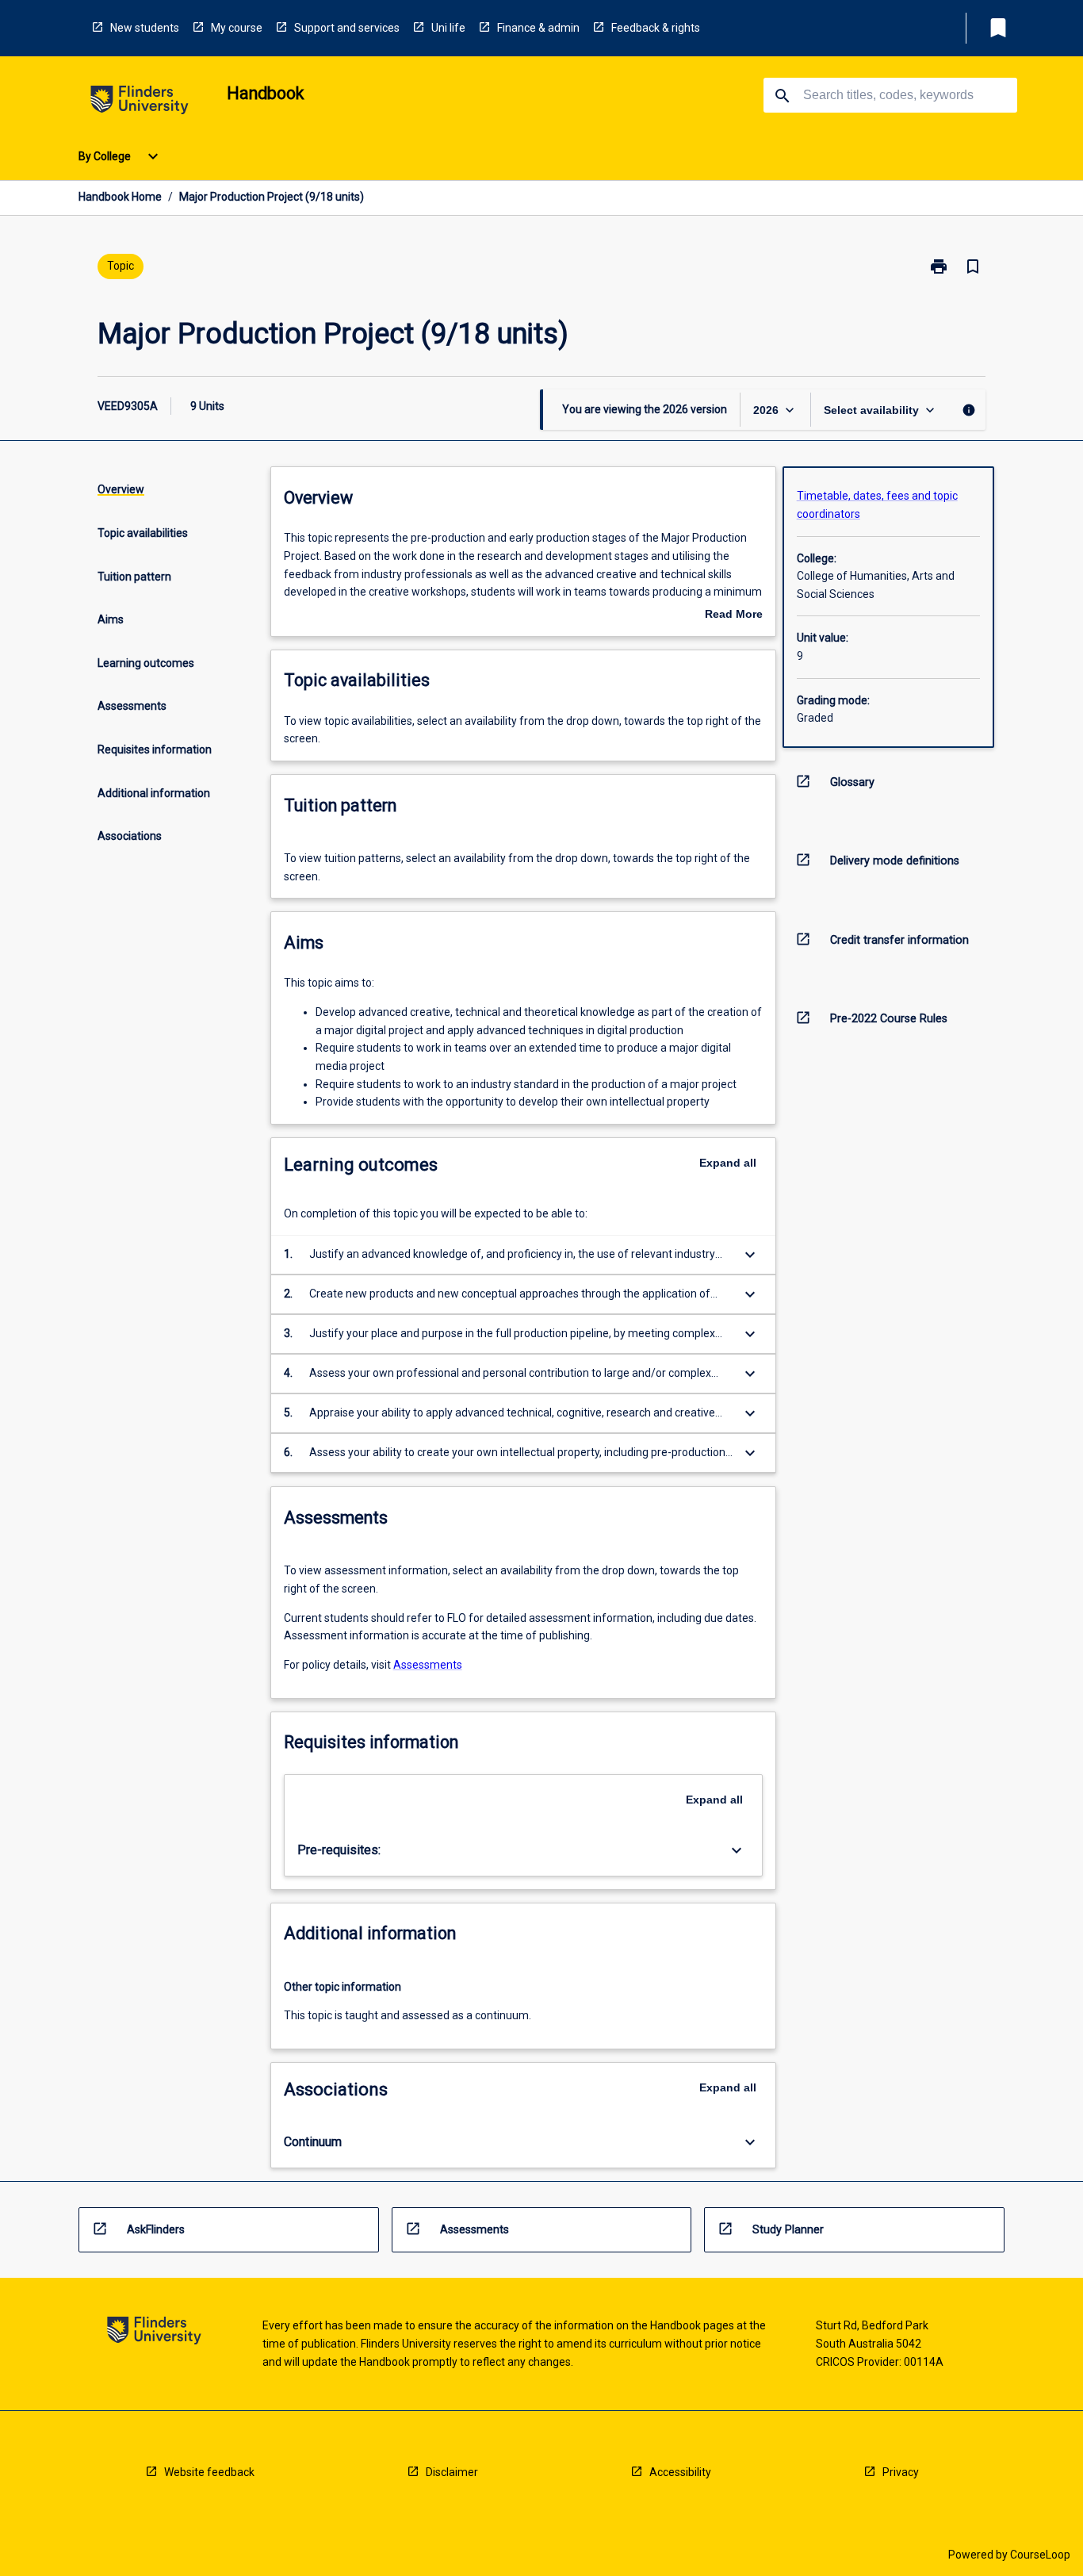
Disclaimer (452, 2472)
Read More (734, 615)
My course (237, 28)
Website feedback (209, 2472)
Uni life (448, 28)
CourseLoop (1040, 2555)
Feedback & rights (656, 28)
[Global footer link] (154, 2333)
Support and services (347, 28)
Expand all (728, 1163)
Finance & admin (538, 28)
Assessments (428, 1665)
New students (145, 28)
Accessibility (680, 2472)
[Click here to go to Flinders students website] (140, 103)
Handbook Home (120, 197)
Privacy (901, 2472)
